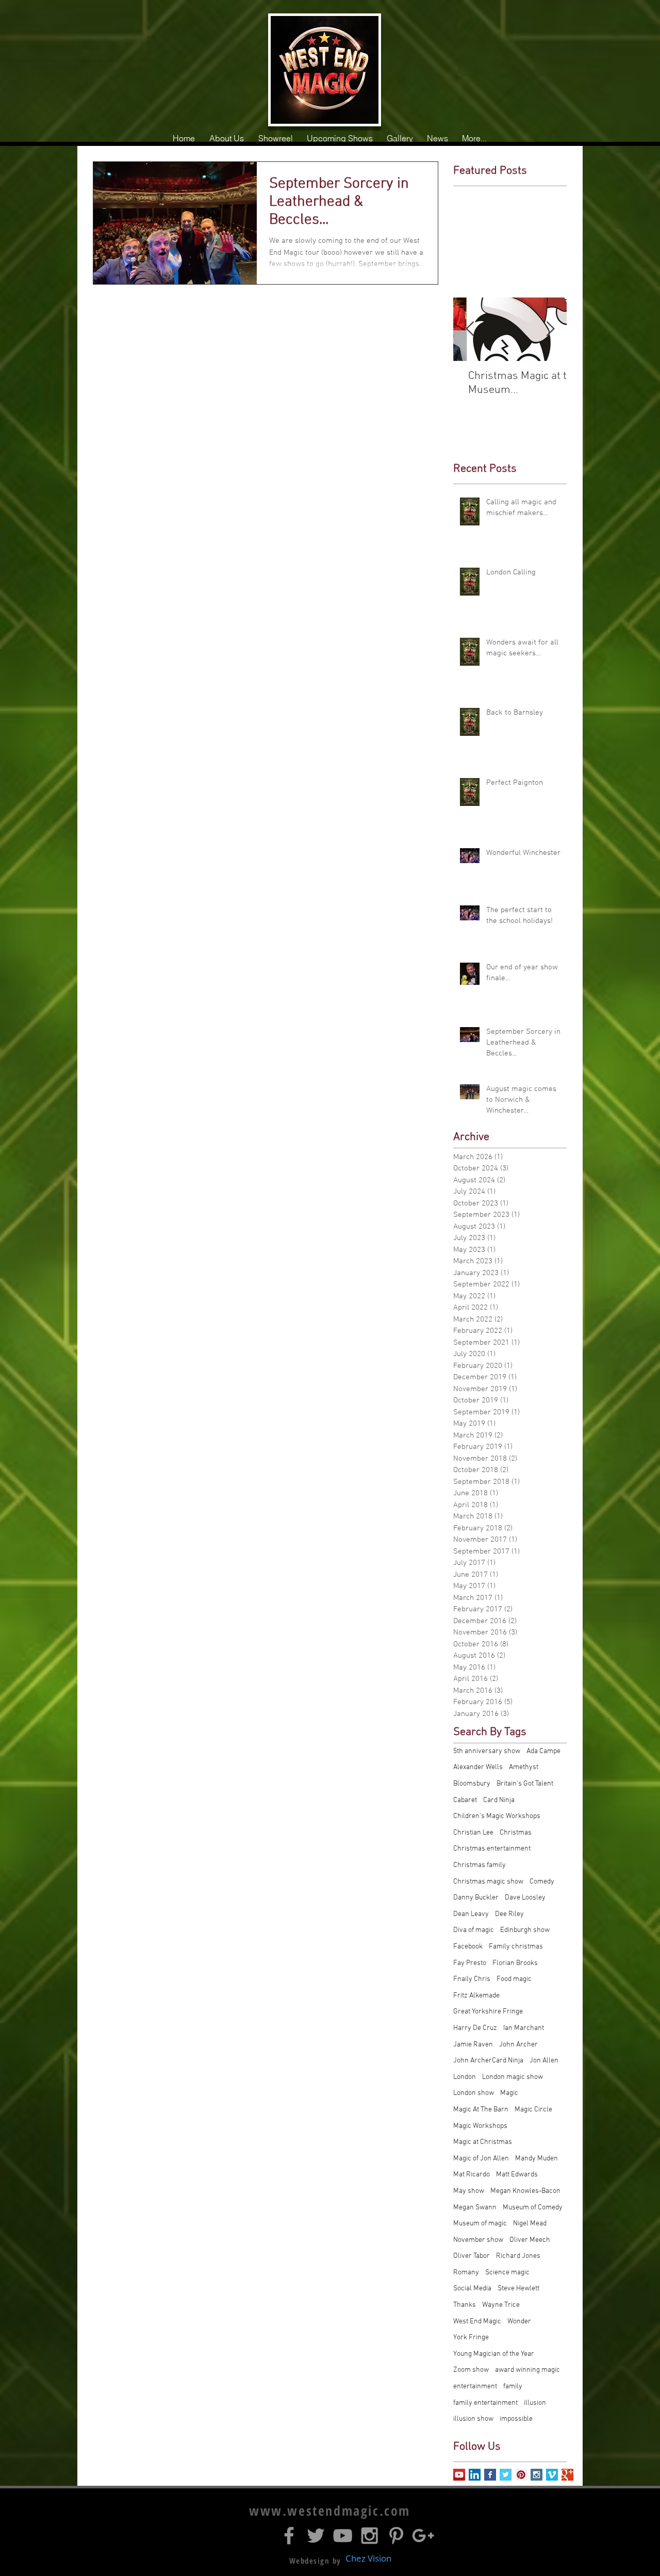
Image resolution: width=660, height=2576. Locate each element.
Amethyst (524, 1767)
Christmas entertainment (492, 1849)
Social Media (472, 2289)
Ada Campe (543, 1751)
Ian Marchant (524, 2028)
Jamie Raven (473, 2045)
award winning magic (527, 2370)
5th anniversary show (487, 1751)
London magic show (513, 2077)
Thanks (465, 2305)
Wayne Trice (501, 2305)
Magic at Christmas (483, 2142)
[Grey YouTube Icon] (343, 2536)
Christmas (516, 1833)
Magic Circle (533, 2110)
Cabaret (465, 1800)
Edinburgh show (525, 1930)
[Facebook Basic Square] (490, 2475)
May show (469, 2191)
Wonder (519, 2322)
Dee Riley (509, 1914)
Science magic (507, 2273)
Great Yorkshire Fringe (488, 2012)
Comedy (542, 1882)
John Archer (518, 2045)
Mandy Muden (537, 2159)
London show (474, 2093)
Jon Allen (544, 2061)
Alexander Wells (478, 1767)
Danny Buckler (476, 1898)
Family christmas (516, 1947)
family (513, 2387)
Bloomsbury (472, 1784)
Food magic (514, 1979)
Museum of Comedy (533, 2208)
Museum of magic (480, 2224)
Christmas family (480, 1865)
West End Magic (477, 2322)
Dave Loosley (525, 1898)
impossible (516, 2419)
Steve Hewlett (518, 2289)
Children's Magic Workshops (497, 1816)
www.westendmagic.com (330, 2511)
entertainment (475, 2387)
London (465, 2077)
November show (478, 2240)
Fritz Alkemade (476, 1996)
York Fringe (471, 2338)
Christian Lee (473, 1833)
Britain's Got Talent (525, 1784)
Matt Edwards (517, 2175)
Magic (509, 2093)
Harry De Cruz (475, 2028)
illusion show (473, 2419)
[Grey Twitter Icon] (316, 2536)
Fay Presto (470, 1963)
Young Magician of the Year (494, 2354)
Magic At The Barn (481, 2110)
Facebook (468, 1947)
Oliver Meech (530, 2240)
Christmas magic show (488, 1882)
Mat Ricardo (472, 2175)
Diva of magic (474, 1930)
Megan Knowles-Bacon (525, 2191)
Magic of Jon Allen (481, 2159)
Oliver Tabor (472, 2256)
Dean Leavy (471, 1914)
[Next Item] (550, 329)
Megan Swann (475, 2208)
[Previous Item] (470, 329)
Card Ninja (499, 1800)
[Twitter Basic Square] (506, 2475)
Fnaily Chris (472, 1979)
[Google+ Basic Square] (567, 2475)
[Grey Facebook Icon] (289, 2536)
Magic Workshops (480, 2126)
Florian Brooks (515, 1963)
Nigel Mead (530, 2224)
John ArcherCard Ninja (488, 2061)
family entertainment (485, 2403)
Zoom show (471, 2370)
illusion (535, 2403)
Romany (466, 2273)
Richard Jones (518, 2256)
